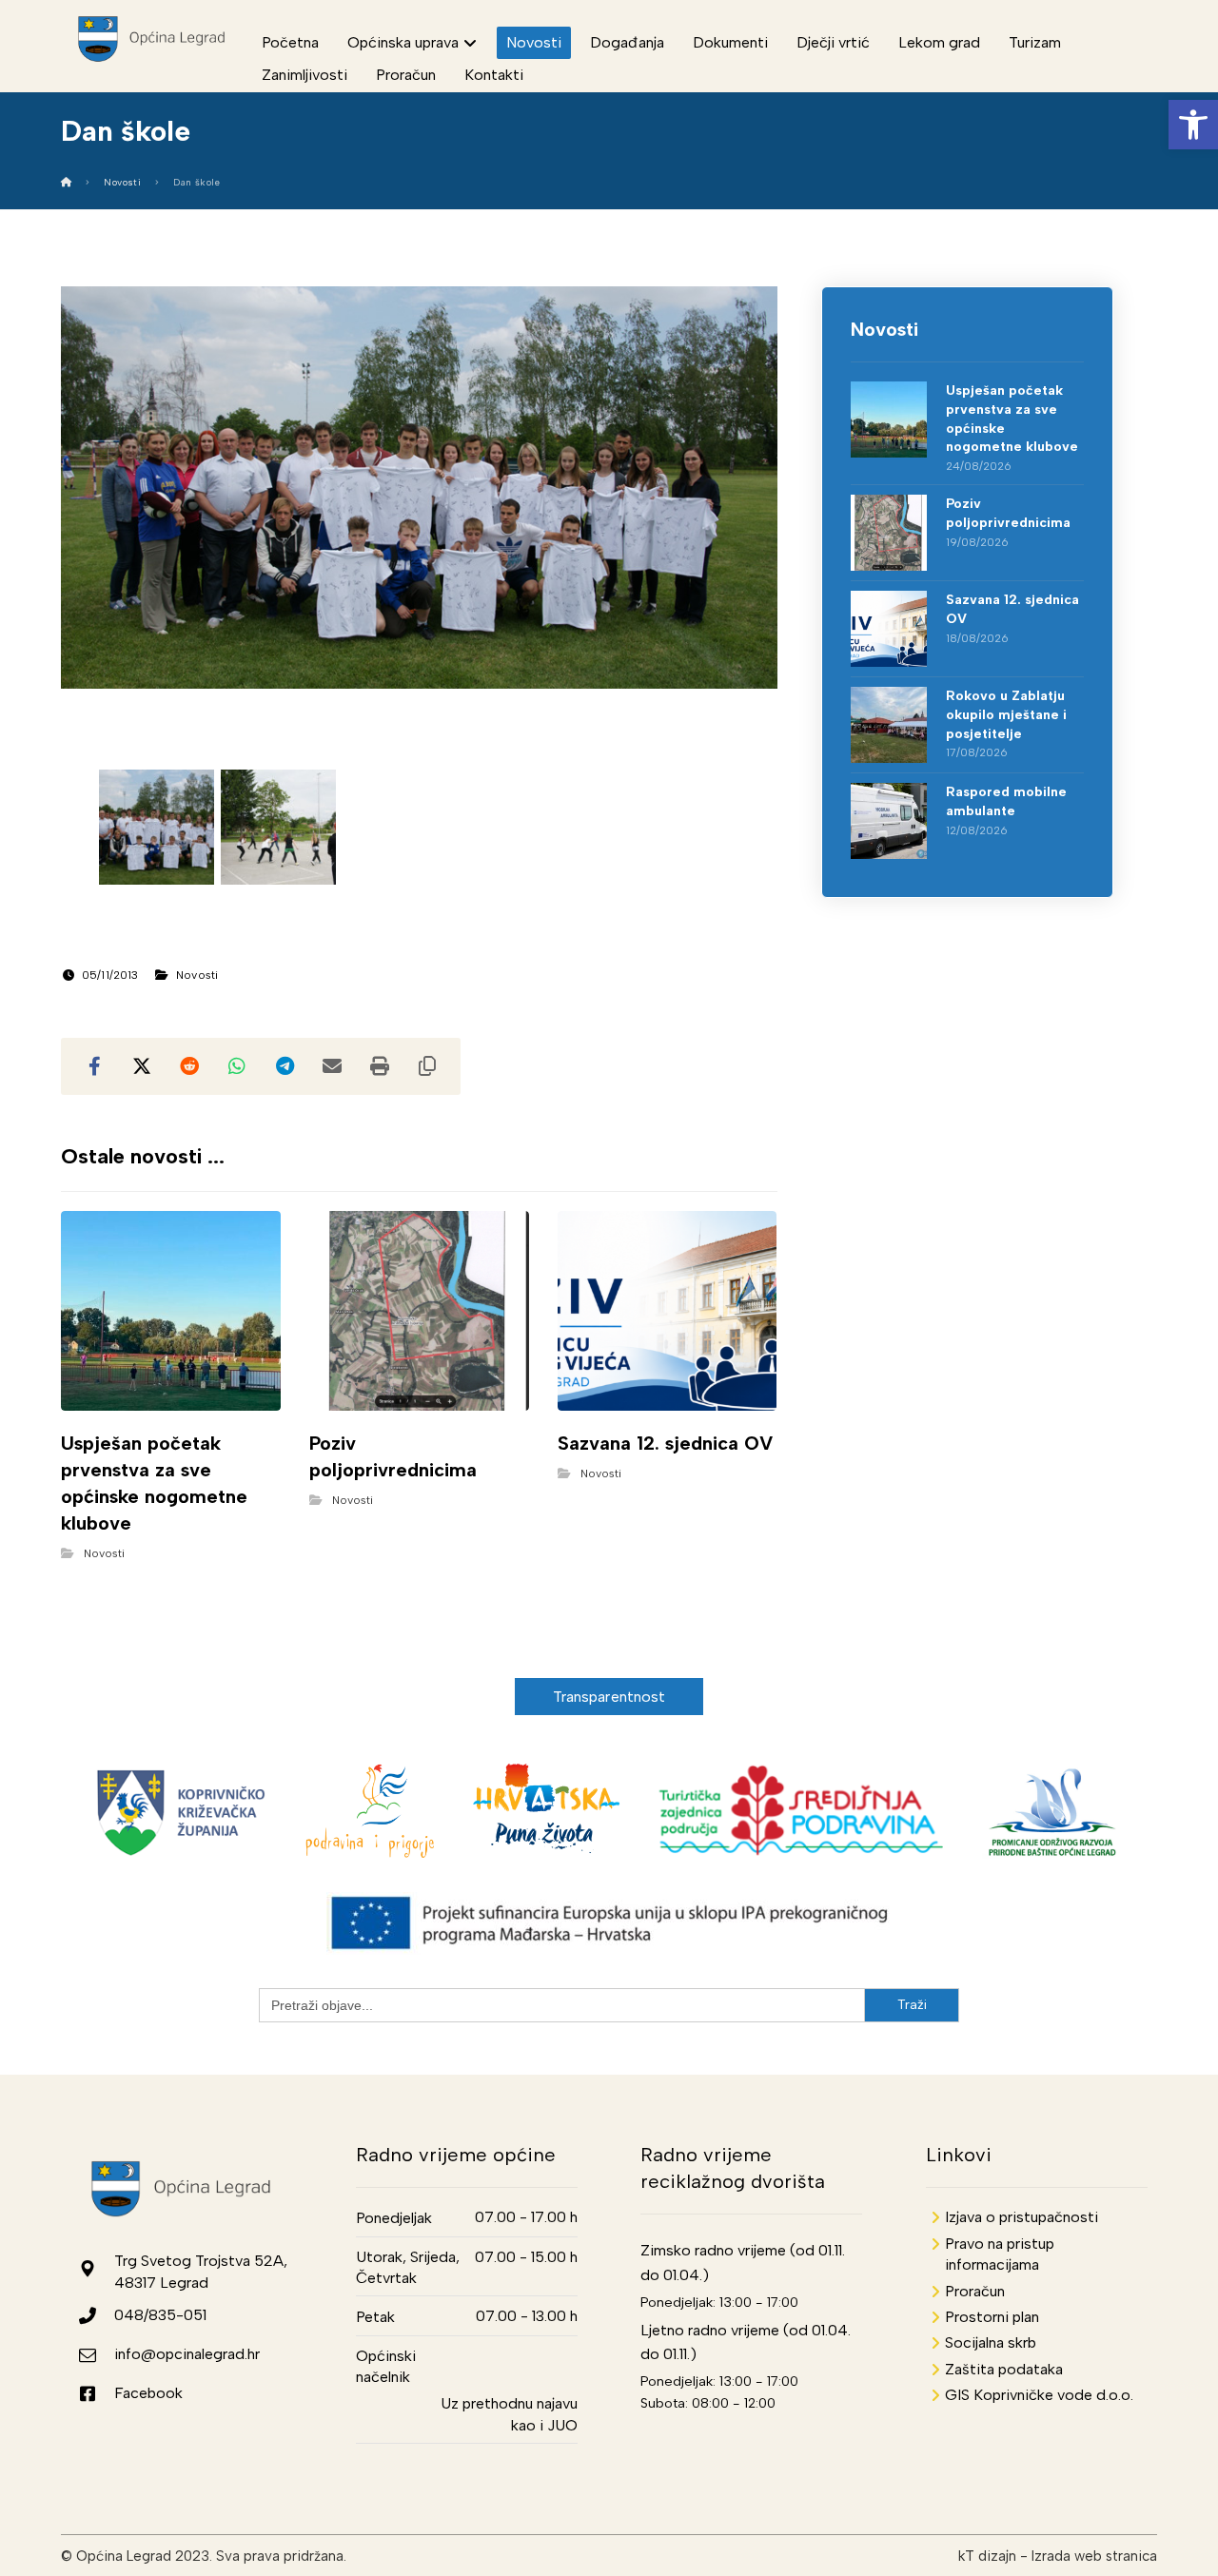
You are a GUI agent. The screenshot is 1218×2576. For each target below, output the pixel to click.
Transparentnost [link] (609, 1697)
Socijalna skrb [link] (991, 2342)
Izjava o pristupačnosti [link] (1022, 2217)
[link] (1193, 125)
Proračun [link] (975, 2291)
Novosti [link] (197, 975)
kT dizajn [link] (987, 2556)
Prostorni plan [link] (992, 2317)
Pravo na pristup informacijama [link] (1000, 2254)
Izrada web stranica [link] (1094, 2556)
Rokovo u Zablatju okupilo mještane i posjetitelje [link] (1006, 714)
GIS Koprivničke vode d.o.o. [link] (1039, 2395)
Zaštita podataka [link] (1004, 2369)
